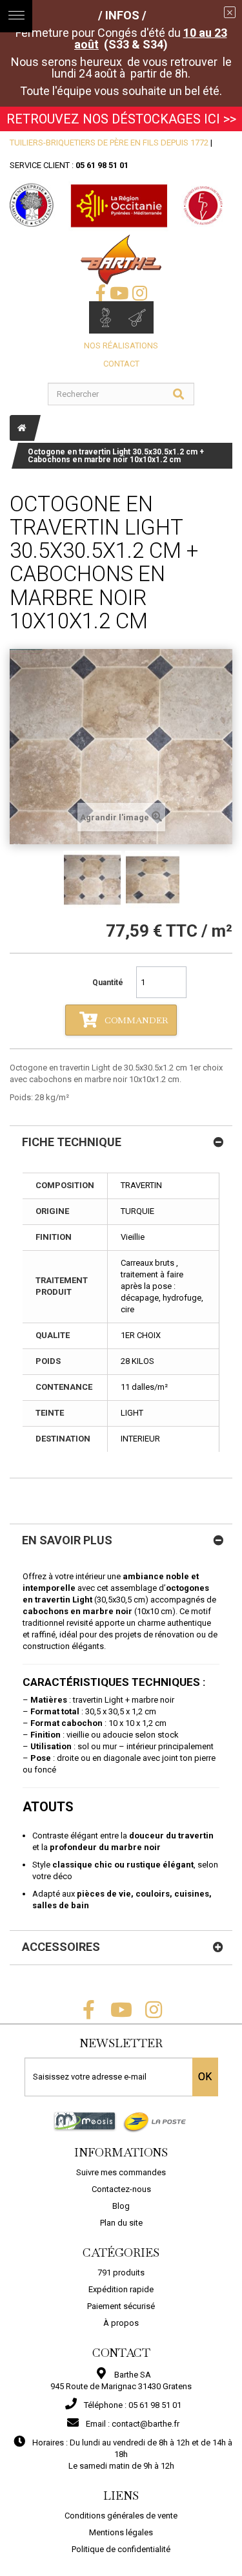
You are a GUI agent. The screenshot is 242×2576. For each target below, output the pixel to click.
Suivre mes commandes (121, 2172)
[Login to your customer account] (105, 317)
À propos (121, 2323)
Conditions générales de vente (121, 2516)
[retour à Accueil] (22, 428)
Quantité (108, 983)
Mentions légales (121, 2532)
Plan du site (121, 2223)
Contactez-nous (121, 2189)
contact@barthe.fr (146, 2424)
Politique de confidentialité (121, 2549)
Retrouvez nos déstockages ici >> (121, 119)
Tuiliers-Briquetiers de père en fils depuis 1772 (109, 143)
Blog (121, 2206)
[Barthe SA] (121, 260)
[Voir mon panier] (137, 317)
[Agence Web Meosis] (85, 2121)
